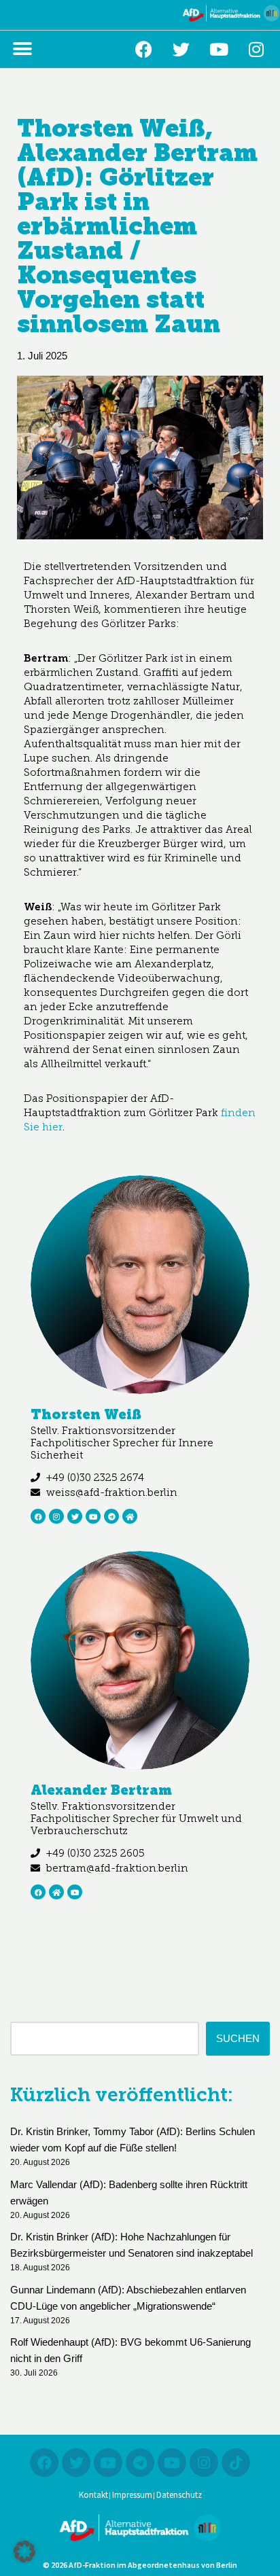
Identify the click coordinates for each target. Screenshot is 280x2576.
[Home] (130, 1516)
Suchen (238, 2038)
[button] (22, 49)
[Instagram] (256, 49)
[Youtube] (219, 49)
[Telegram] (111, 1516)
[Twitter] (181, 49)
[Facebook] (144, 49)
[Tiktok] (236, 2463)
